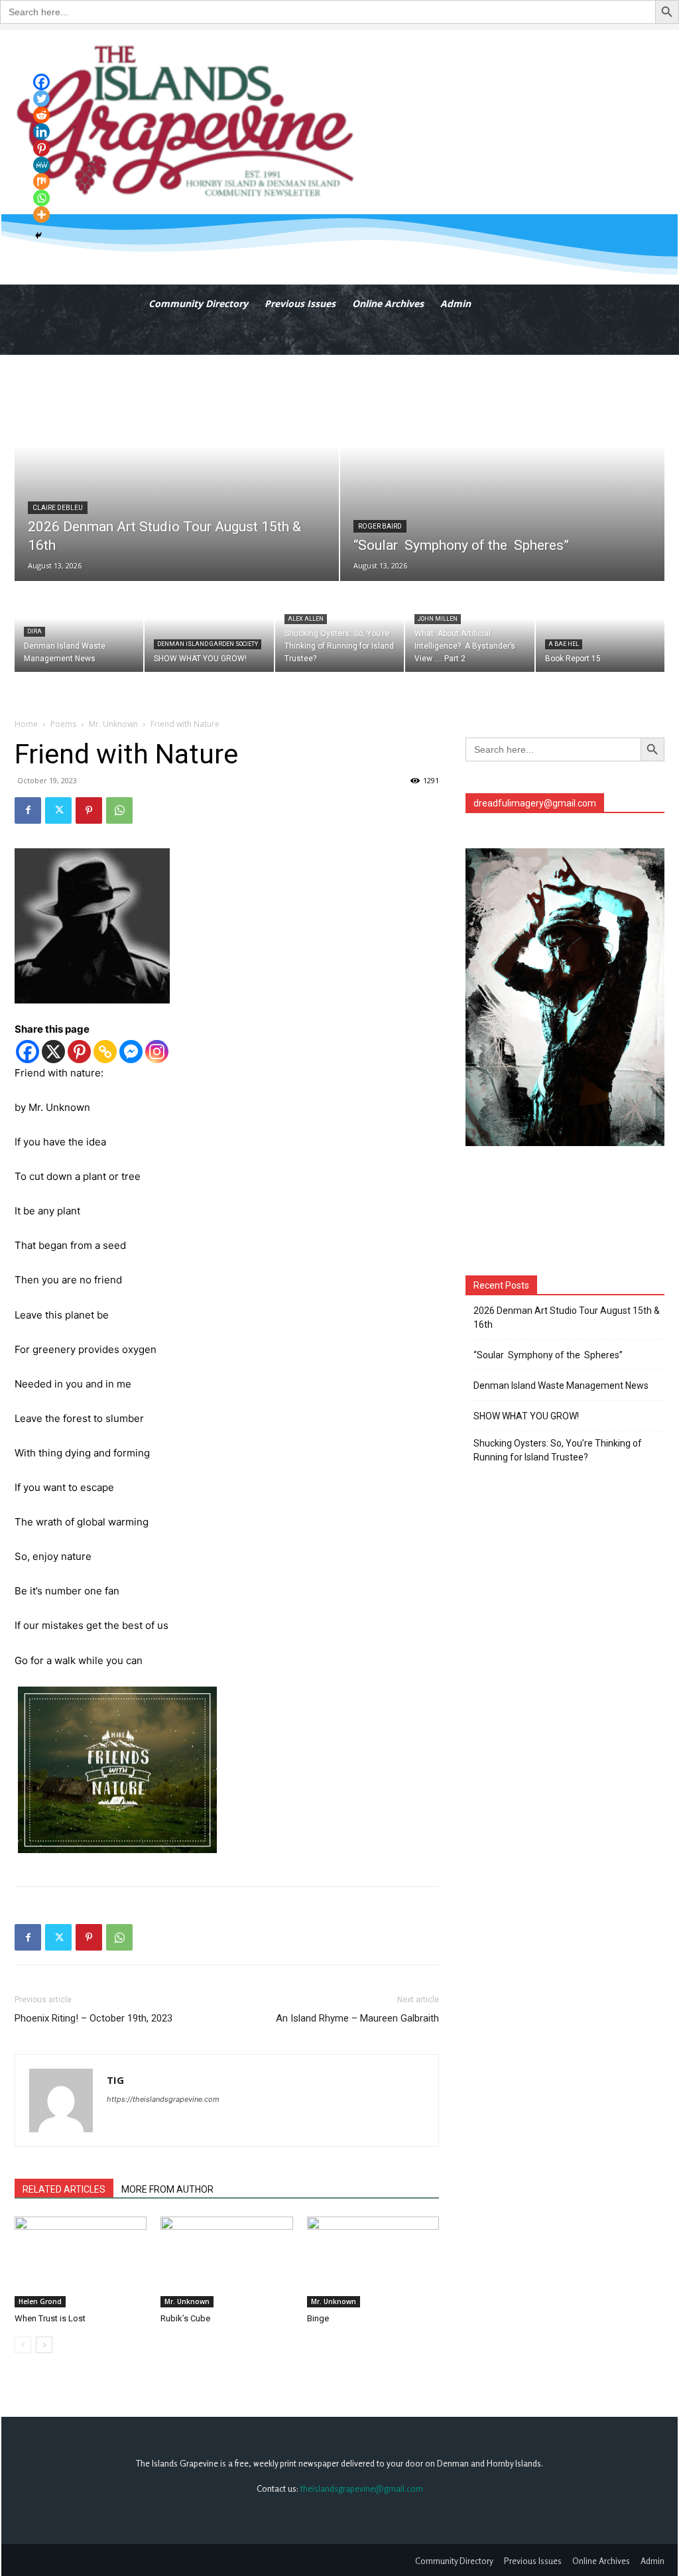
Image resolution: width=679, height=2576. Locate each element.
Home (26, 724)
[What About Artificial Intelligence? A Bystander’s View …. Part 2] (469, 627)
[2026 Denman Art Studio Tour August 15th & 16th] (177, 468)
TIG (115, 2080)
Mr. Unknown (113, 724)
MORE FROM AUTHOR (167, 2189)
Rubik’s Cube (185, 2318)
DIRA (34, 631)
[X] (53, 1052)
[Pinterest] (89, 810)
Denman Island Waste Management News (561, 1385)
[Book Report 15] (600, 627)
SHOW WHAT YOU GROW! (526, 1416)
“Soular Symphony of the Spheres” (550, 1355)
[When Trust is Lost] (81, 2262)
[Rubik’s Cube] (226, 2262)
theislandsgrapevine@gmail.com (362, 2488)
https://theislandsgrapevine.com (163, 2099)
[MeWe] (41, 165)
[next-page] (44, 2345)
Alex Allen (306, 619)
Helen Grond (40, 2301)
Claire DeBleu (58, 508)
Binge (318, 2318)
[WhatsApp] (119, 810)
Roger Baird (380, 526)
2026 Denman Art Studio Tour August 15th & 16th (567, 1318)
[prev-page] (23, 2345)
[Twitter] (58, 810)
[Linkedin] (41, 132)
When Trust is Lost (50, 2318)
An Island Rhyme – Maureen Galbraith (357, 2018)
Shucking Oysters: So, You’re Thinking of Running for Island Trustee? (558, 1450)
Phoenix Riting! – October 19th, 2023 (93, 2018)
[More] (41, 215)
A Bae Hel (564, 644)
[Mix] (41, 181)
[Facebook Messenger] (131, 1052)
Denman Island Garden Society (208, 644)
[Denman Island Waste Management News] (79, 627)
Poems (63, 724)
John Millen (438, 619)
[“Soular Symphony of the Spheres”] (502, 468)
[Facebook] (28, 810)
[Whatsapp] (41, 198)
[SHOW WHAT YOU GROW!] (209, 627)
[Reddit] (41, 115)
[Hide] (38, 235)
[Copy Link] (105, 1052)
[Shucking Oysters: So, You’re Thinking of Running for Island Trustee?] (339, 627)
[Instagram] (157, 1052)
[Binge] (373, 2262)
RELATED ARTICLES (64, 2189)
